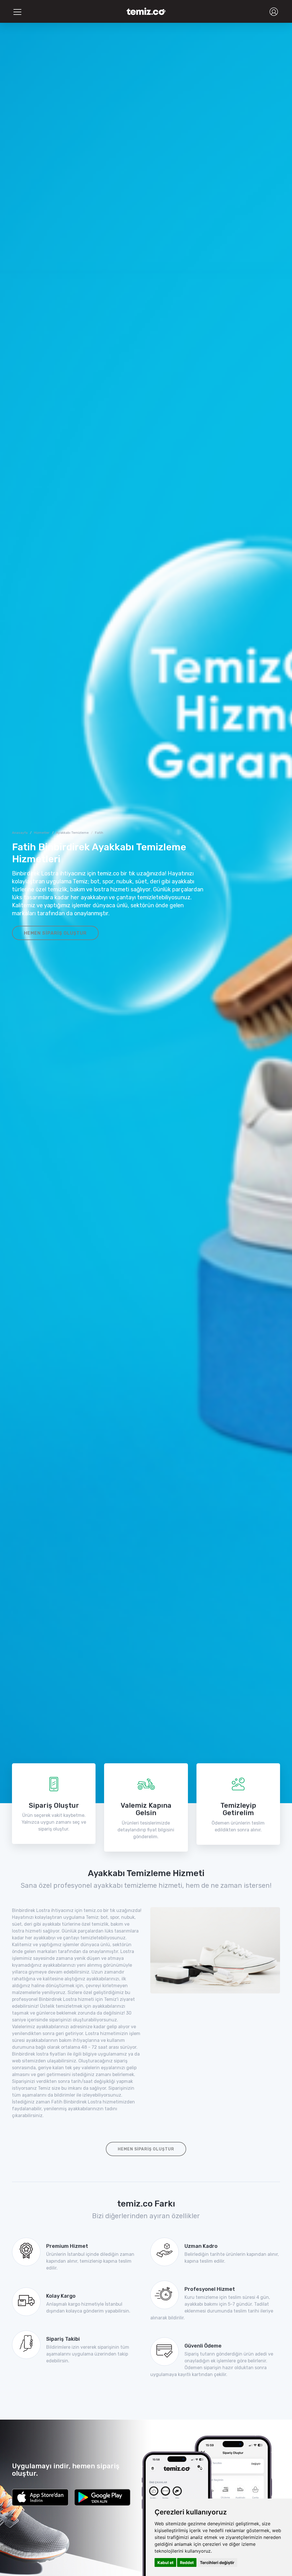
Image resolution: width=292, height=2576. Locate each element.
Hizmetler (42, 833)
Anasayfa (20, 833)
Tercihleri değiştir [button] (217, 2562)
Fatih (99, 833)
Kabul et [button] (165, 2562)
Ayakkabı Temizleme (72, 833)
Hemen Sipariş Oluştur (55, 933)
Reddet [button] (187, 2562)
